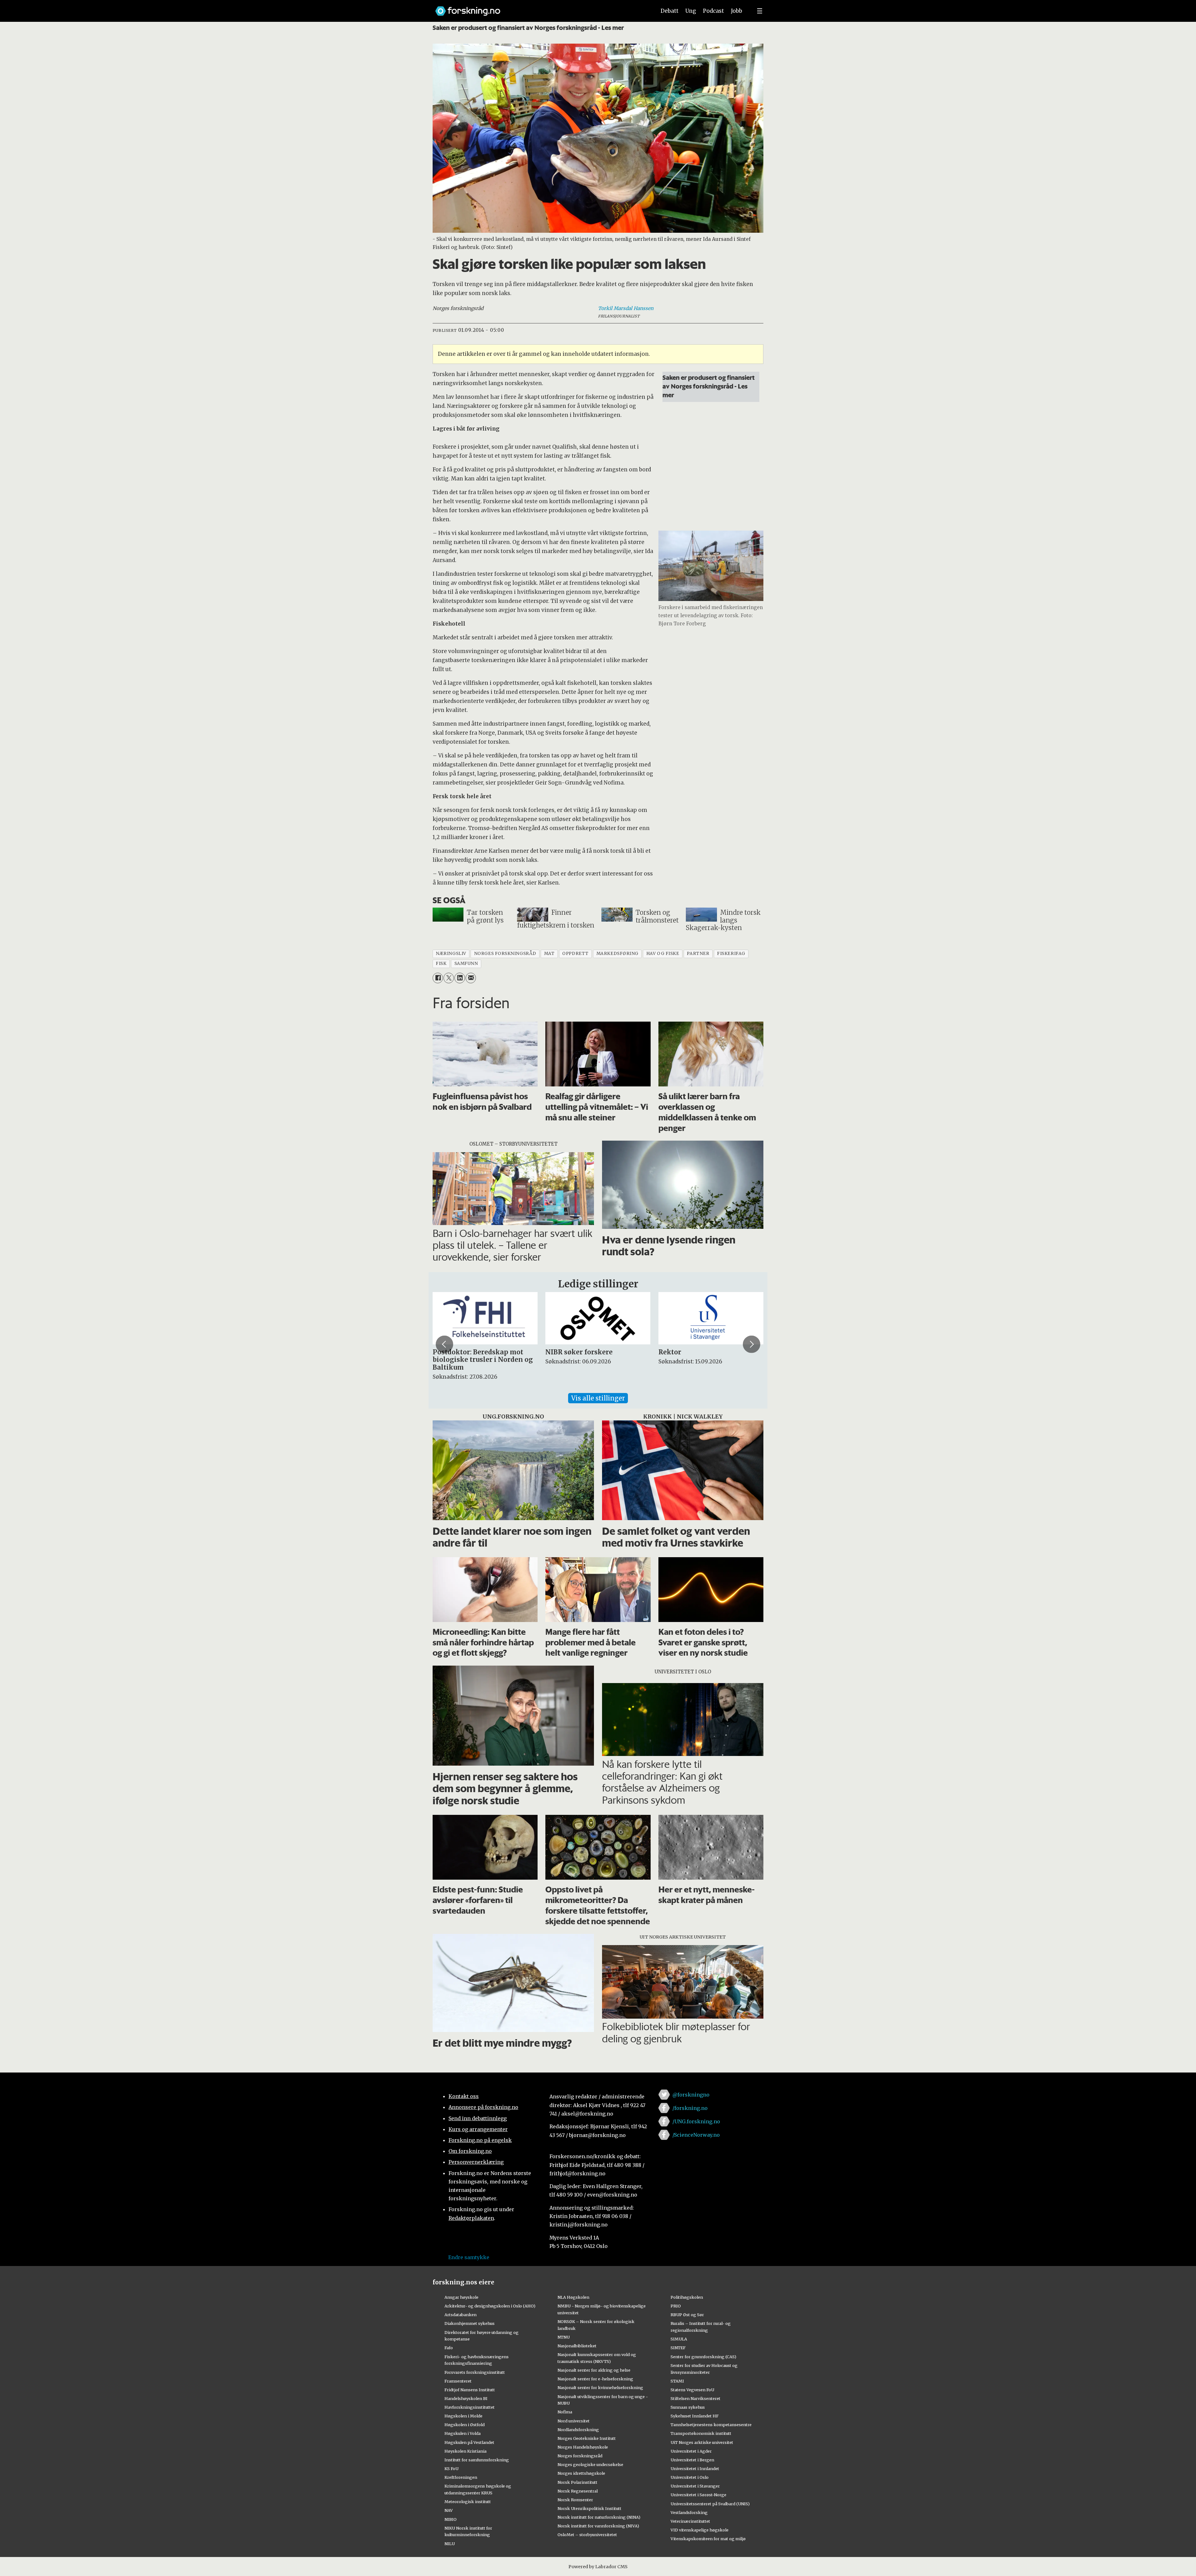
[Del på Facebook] (438, 978)
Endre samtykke (469, 2257)
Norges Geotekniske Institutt (587, 2438)
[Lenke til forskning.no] (540, 8)
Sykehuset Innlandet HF (695, 2416)
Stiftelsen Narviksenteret (695, 2398)
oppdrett (575, 954)
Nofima (565, 2412)
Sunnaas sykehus (688, 2407)
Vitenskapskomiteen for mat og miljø (708, 2539)
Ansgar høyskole (461, 2297)
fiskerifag (731, 954)
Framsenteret (458, 2381)
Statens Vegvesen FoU (692, 2390)
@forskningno (691, 2095)
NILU (450, 2544)
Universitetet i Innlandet (695, 2469)
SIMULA (679, 2339)
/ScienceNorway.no (696, 2135)
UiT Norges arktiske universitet (702, 2442)
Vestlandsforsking (689, 2512)
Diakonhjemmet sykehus (470, 2323)
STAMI (677, 2381)
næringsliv (451, 954)
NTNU (564, 2337)
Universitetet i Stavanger (695, 2486)
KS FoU (451, 2469)
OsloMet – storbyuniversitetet (587, 2535)
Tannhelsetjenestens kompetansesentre (711, 2425)
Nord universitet (574, 2421)
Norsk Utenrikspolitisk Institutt (589, 2508)
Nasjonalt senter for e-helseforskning (595, 2379)
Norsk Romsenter (575, 2500)
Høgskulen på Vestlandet (469, 2442)
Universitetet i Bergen (692, 2460)
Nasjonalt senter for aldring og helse (594, 2370)
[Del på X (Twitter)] (449, 978)
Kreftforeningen (461, 2477)
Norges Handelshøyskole (583, 2447)
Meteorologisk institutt (468, 2502)
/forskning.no (690, 2108)
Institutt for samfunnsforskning (477, 2460)
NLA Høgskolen (573, 2297)
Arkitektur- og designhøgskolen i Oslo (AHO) (490, 2306)
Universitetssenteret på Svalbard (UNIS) (710, 2504)
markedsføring (617, 954)
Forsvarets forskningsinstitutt (475, 2372)
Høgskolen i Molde (463, 2416)
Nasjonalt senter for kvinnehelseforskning (600, 2388)
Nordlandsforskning (578, 2430)
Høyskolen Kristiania (465, 2451)
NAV (449, 2510)
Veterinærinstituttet (690, 2521)
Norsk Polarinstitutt (577, 2482)
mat (549, 954)
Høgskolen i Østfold (465, 2425)
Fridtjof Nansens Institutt (470, 2390)
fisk (441, 964)
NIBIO (451, 2519)
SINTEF (678, 2348)
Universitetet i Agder (691, 2451)
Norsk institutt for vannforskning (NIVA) (598, 2526)
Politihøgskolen (687, 2297)
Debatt (669, 11)
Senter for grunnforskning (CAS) (703, 2357)
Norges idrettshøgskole (581, 2473)
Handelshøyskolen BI (466, 2398)
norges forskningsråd (505, 954)
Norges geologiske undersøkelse (590, 2464)
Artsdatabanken (460, 2315)
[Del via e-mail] (471, 978)
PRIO (676, 2306)
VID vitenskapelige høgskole (700, 2530)
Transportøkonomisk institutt (701, 2433)
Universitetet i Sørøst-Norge (698, 2495)
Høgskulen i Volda (463, 2433)
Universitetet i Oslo (690, 2477)
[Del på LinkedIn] (460, 978)
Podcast (713, 11)
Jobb (737, 11)
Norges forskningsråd (580, 2456)
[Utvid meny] (760, 11)
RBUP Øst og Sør (687, 2315)
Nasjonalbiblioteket (577, 2346)
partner (698, 954)
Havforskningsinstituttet (470, 2407)
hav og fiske (663, 954)
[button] (444, 1344)
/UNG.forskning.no (696, 2121)
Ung (691, 11)
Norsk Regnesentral (578, 2491)
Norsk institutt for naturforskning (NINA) (599, 2517)
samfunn (466, 964)
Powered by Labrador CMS (598, 2567)
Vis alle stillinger (598, 1398)
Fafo (449, 2348)
